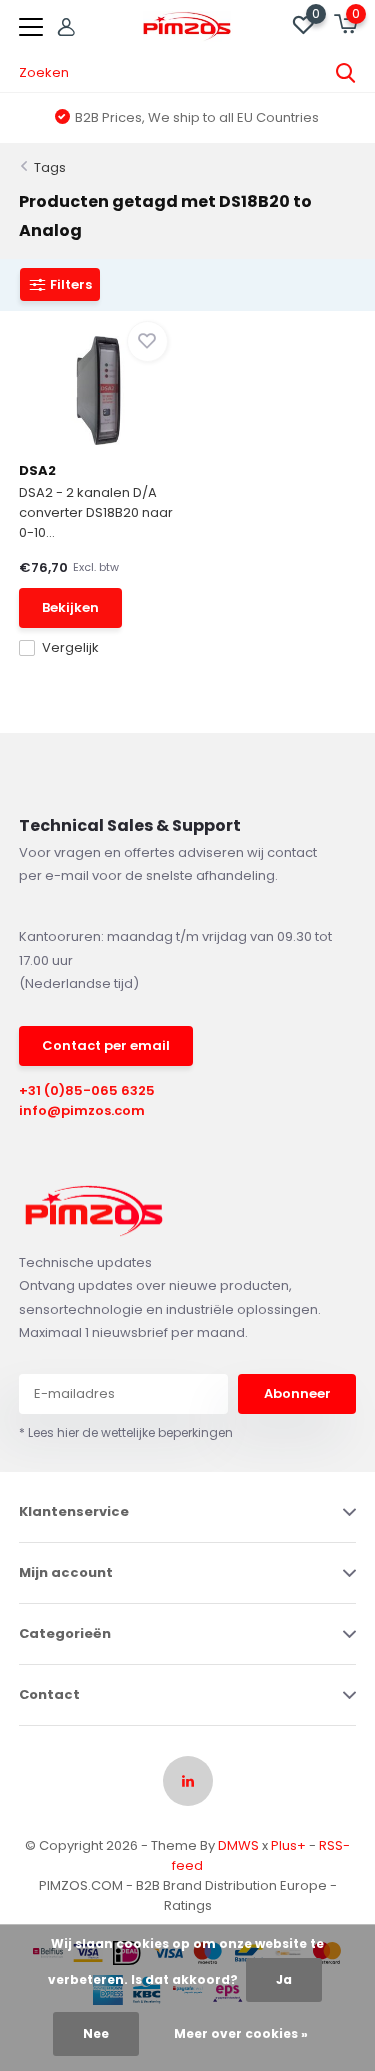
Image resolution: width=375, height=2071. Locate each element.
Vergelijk (70, 647)
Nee (96, 2033)
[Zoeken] (346, 73)
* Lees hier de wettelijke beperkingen (126, 1432)
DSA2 (37, 470)
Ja (284, 1979)
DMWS (238, 1845)
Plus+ (288, 1845)
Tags (50, 167)
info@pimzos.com (82, 1110)
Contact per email (106, 1045)
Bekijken (70, 607)
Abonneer (297, 1393)
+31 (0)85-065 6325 (87, 1090)
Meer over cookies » (241, 2033)
